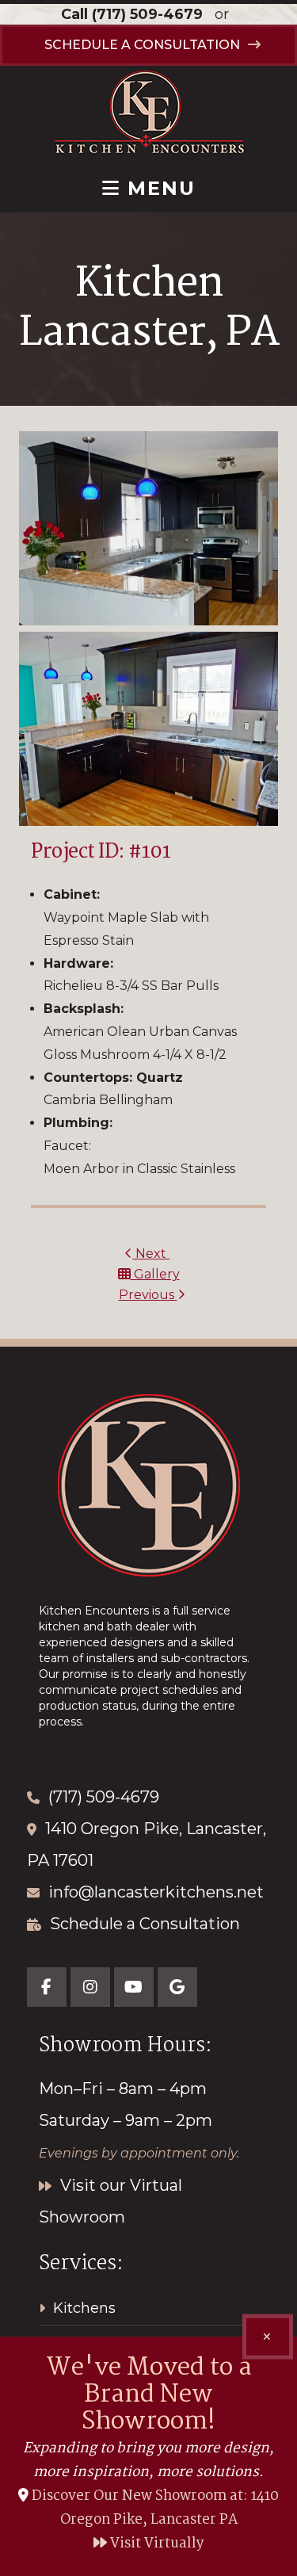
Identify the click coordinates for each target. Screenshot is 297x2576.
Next (151, 1254)
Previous (148, 1295)
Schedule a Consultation (145, 1924)
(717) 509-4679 (147, 14)
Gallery (155, 1274)
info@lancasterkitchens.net (156, 1892)
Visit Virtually (156, 2544)
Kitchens (84, 2308)
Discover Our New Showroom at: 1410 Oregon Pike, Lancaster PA (155, 2508)
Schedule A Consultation (142, 45)
